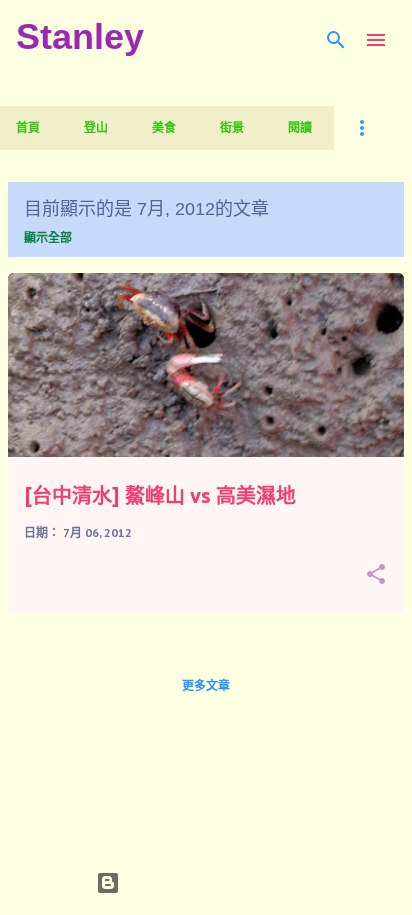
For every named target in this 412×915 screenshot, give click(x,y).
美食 (164, 127)
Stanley (80, 36)
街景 (232, 127)
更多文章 (206, 685)
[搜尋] (336, 40)
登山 (96, 127)
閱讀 (300, 127)
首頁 (28, 127)
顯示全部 (48, 237)
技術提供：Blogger (218, 883)
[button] (376, 575)
